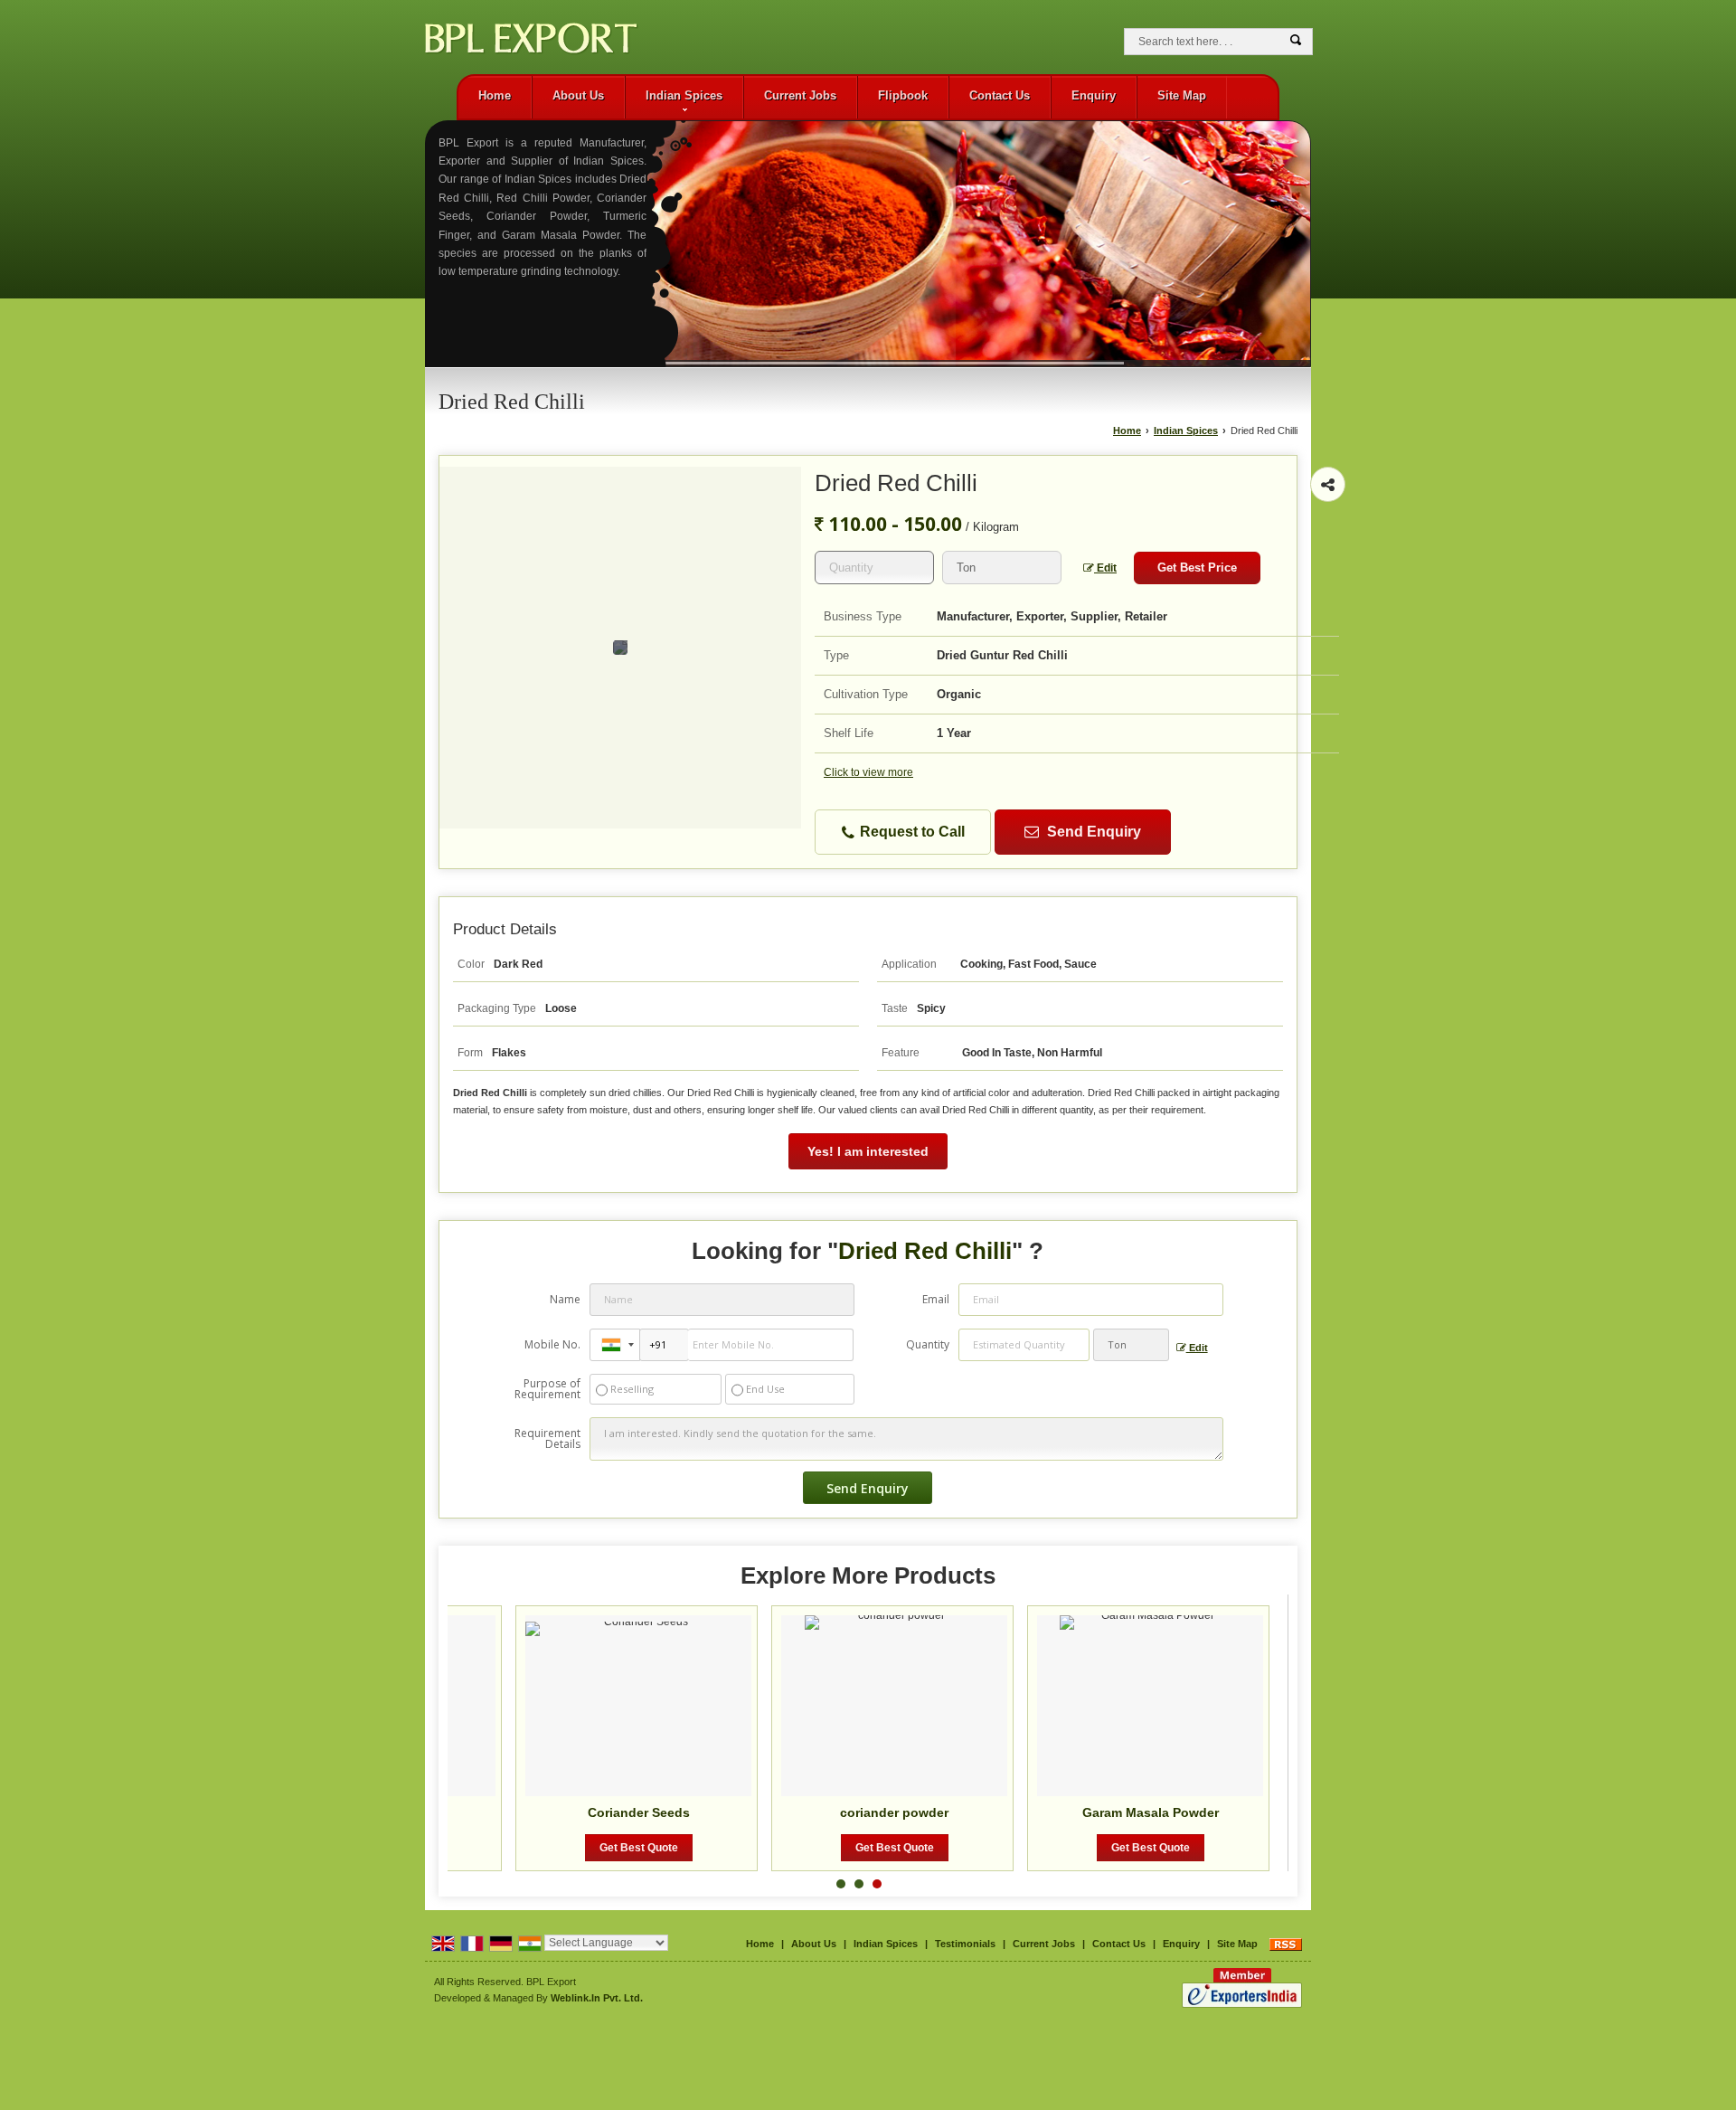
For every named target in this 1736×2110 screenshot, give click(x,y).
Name (565, 1299)
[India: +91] (615, 1345)
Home (495, 95)
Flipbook (903, 95)
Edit (1105, 568)
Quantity (928, 1344)
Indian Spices (684, 95)
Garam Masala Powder (1151, 1812)
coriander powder (894, 1812)
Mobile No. (552, 1344)
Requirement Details (547, 1439)
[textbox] (1002, 568)
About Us (578, 95)
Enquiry (1094, 95)
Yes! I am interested (868, 1151)
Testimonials (965, 1944)
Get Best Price (1197, 568)
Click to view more (868, 772)
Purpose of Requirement (547, 1389)
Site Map (1182, 95)
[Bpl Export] (532, 42)
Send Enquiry (1092, 832)
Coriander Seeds (639, 1812)
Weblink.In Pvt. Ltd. (597, 1998)
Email (936, 1299)
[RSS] (1286, 1944)
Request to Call (910, 832)
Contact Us (1000, 95)
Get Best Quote (639, 1848)
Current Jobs (800, 95)
